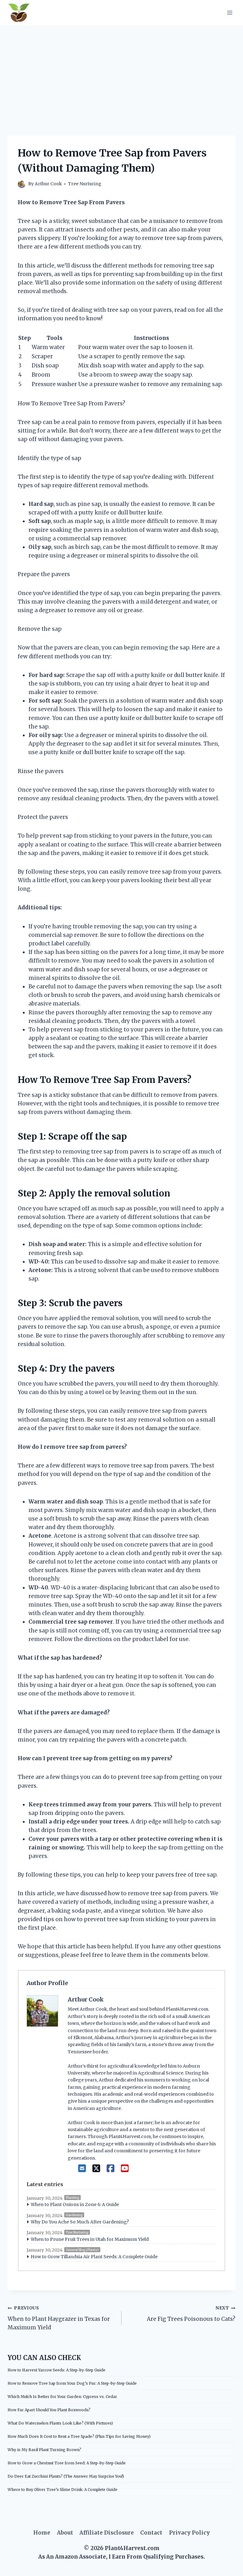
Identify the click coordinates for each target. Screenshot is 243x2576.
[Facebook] (111, 2168)
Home (42, 2533)
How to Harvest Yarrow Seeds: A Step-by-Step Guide (56, 2370)
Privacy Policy (189, 2533)
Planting (72, 2198)
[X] (96, 2168)
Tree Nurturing (85, 184)
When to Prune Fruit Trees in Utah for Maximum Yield (90, 2239)
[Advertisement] (121, 73)
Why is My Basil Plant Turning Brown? (44, 2450)
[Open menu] (230, 12)
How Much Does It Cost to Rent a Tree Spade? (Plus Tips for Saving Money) (79, 2436)
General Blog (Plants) (82, 2250)
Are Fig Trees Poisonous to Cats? (191, 2314)
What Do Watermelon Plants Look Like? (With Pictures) (60, 2423)
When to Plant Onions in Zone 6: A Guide (75, 2204)
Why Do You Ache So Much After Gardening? (80, 2222)
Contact (151, 2533)
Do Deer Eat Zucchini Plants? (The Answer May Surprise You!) (66, 2476)
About (65, 2533)
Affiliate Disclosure (107, 2533)
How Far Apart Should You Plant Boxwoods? (49, 2410)
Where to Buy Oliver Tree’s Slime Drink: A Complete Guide (62, 2490)
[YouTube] (125, 2168)
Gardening (74, 2215)
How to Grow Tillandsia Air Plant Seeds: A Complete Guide (94, 2257)
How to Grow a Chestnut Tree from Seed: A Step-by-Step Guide (67, 2463)
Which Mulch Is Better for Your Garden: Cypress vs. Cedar (62, 2397)
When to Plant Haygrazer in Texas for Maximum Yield (59, 2318)
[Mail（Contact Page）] (82, 2168)
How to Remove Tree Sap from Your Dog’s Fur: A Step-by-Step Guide (72, 2383)
